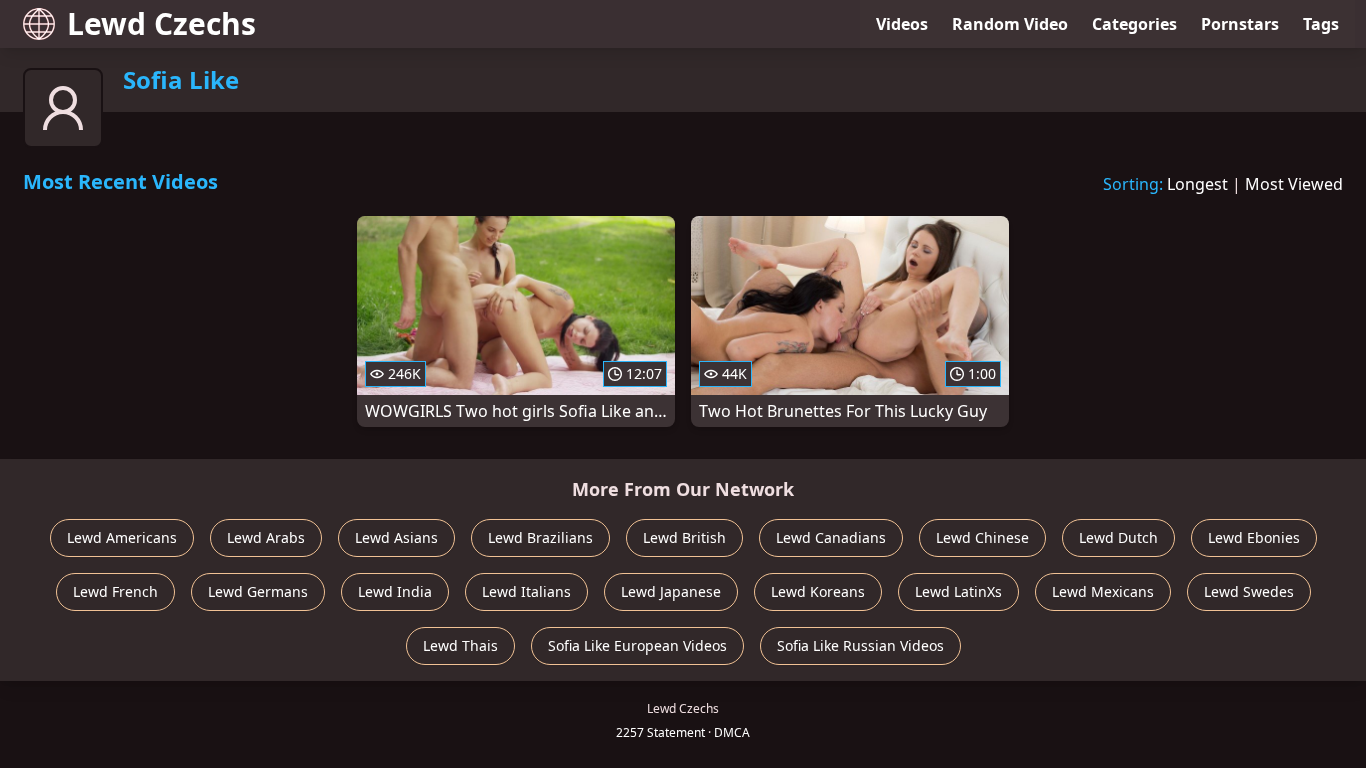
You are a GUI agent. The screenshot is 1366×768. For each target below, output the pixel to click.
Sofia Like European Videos (637, 645)
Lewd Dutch (1118, 537)
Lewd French (115, 591)
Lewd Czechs (161, 23)
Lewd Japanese (671, 591)
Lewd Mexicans (1103, 591)
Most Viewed (1294, 184)
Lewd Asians (396, 537)
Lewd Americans (122, 537)
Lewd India (395, 591)
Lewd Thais (460, 645)
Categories (1134, 24)
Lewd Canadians (831, 537)
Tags (1321, 24)
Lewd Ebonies (1254, 537)
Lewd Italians (526, 591)
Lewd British (684, 537)
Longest (1197, 184)
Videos (902, 24)
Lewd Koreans (818, 591)
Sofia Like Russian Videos (860, 645)
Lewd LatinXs (958, 591)
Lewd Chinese (982, 537)
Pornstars (1240, 24)
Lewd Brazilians (540, 537)
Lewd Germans (258, 591)
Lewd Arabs (266, 537)
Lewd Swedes (1249, 591)
